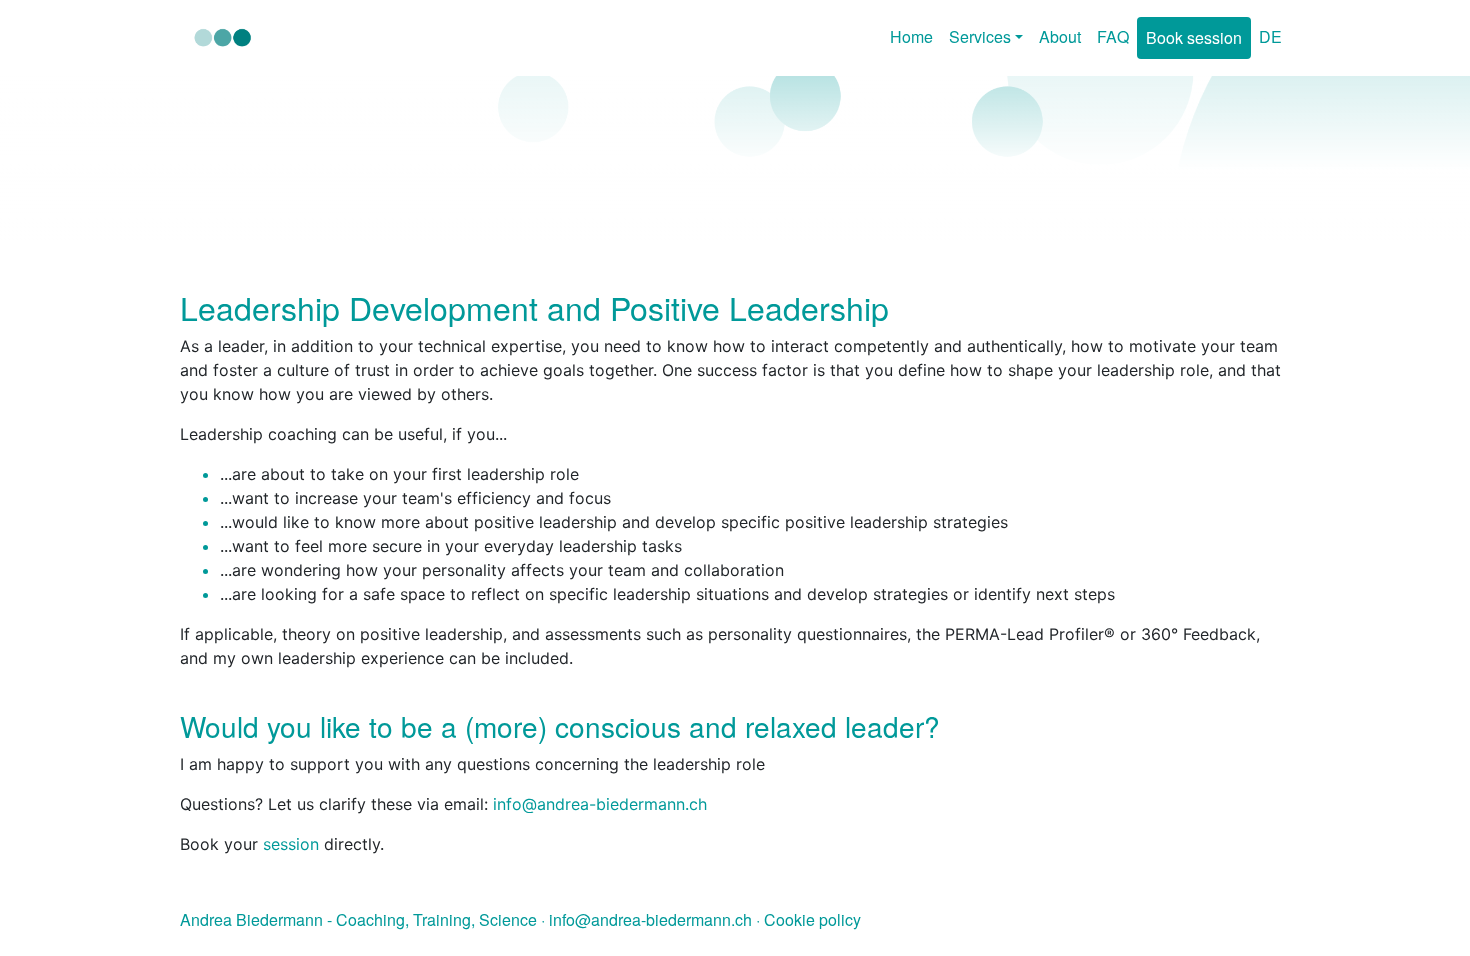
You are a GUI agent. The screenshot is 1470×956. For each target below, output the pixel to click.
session (293, 844)
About (1060, 36)
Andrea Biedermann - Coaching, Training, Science (358, 919)
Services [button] (980, 36)
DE (1270, 36)
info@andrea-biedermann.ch (652, 919)
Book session (1194, 37)
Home (911, 36)
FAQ (1113, 36)
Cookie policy (812, 919)
